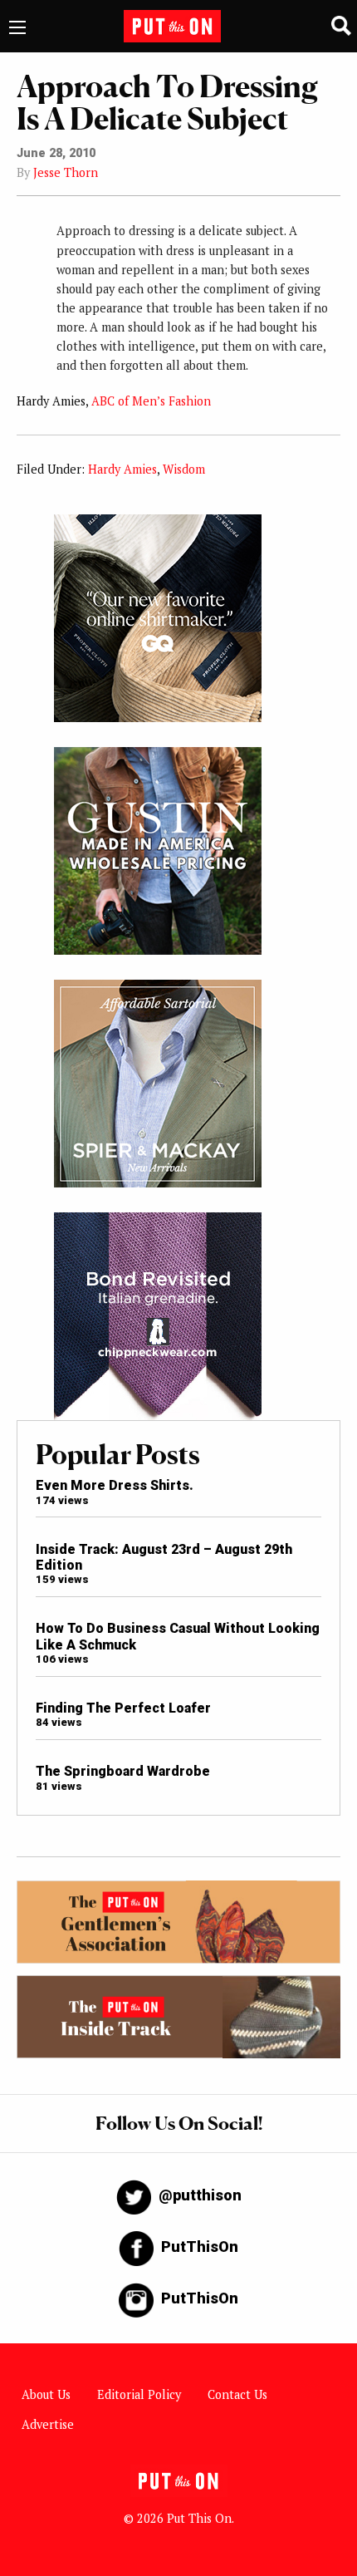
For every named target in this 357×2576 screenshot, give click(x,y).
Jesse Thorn (66, 172)
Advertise (48, 2424)
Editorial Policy (139, 2394)
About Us (46, 2394)
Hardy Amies (122, 469)
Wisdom (184, 469)
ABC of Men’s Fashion (151, 401)
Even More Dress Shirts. (115, 1485)
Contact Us (237, 2394)
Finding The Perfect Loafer (123, 1708)
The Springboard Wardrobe (123, 1771)
